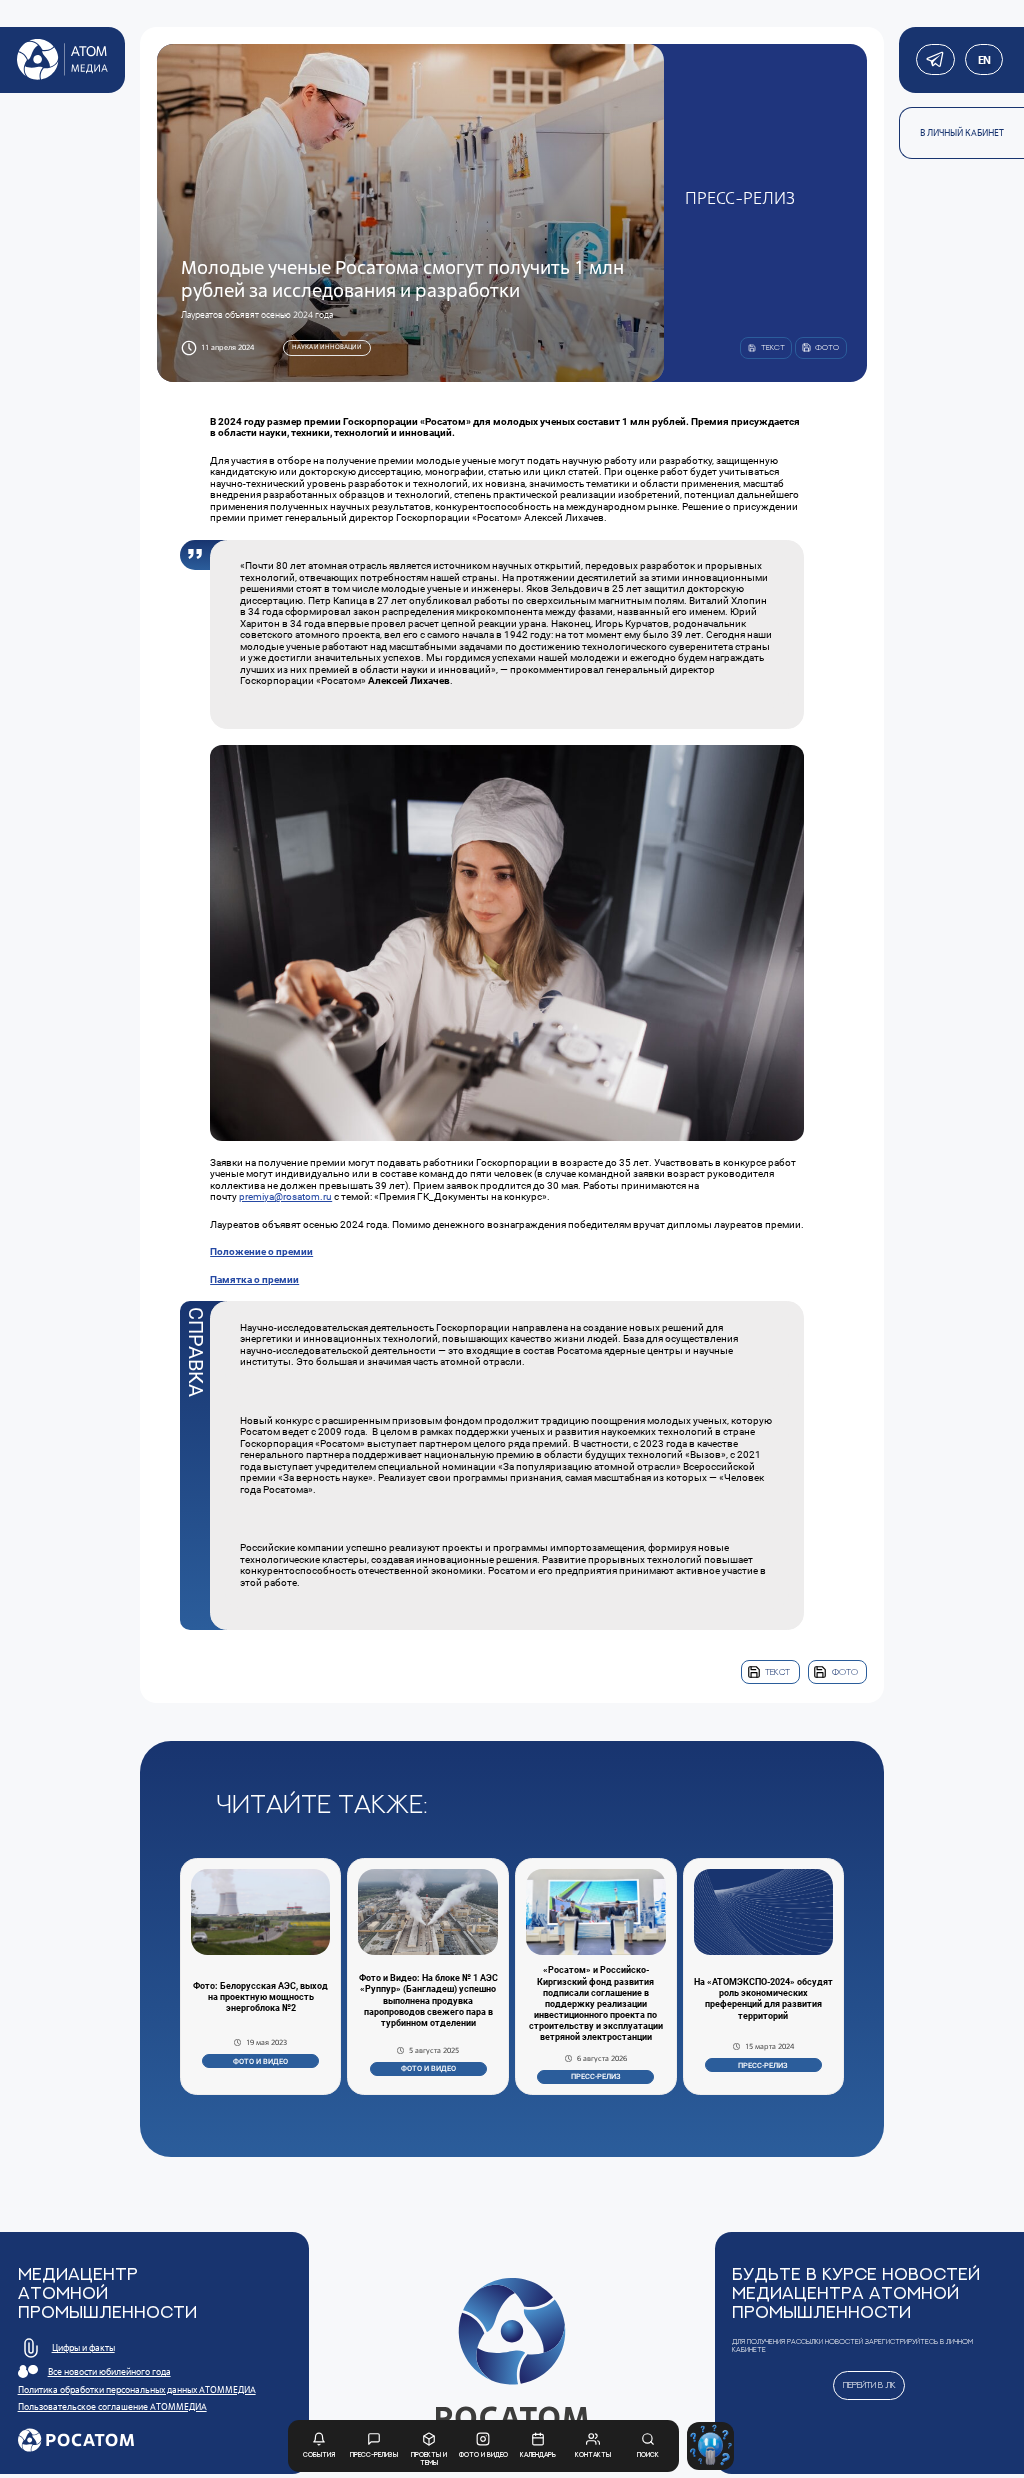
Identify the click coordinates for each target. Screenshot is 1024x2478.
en (983, 60)
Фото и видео (260, 2061)
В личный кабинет (962, 133)
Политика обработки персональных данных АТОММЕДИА (137, 2390)
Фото (845, 1671)
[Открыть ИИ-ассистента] (711, 2446)
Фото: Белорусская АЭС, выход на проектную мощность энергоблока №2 (260, 1997)
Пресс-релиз (596, 2076)
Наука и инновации (327, 347)
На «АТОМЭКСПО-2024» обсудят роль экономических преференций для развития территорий (763, 1998)
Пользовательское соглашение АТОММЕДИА (112, 2407)
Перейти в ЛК (869, 2384)
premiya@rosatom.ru (285, 1196)
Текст (777, 1671)
